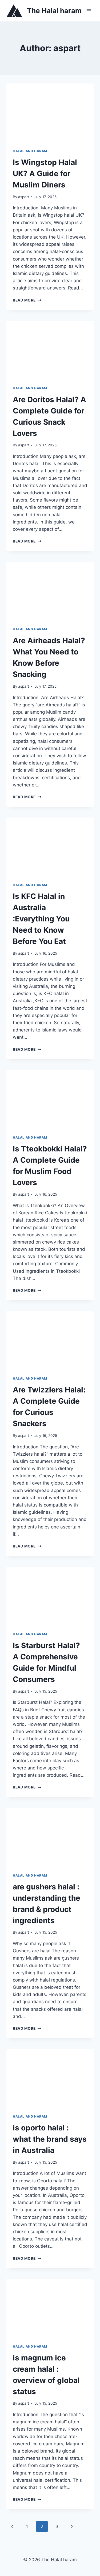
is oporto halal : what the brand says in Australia (50, 2139)
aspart (24, 197)
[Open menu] (89, 11)
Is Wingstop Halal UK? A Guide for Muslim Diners (45, 174)
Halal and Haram (30, 151)
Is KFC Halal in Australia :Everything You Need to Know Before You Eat (41, 919)
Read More (27, 300)
